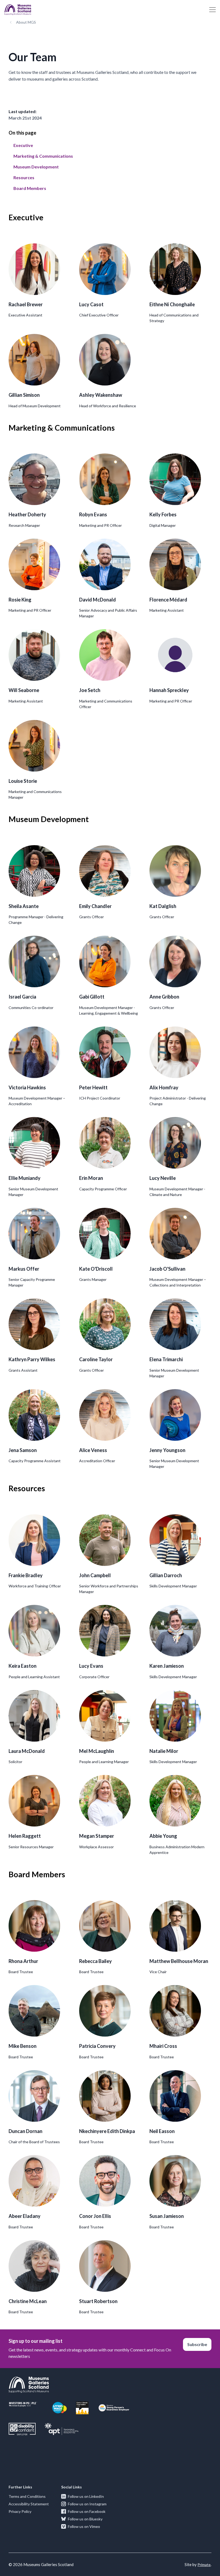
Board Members (30, 188)
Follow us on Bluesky (85, 2519)
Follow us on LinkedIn (86, 2496)
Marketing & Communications (43, 156)
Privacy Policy (20, 2511)
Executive (23, 145)
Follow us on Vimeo (84, 2526)
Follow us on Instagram (87, 2504)
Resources (24, 177)
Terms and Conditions (27, 2496)
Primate (204, 2565)
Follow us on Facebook (87, 2511)
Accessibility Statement (29, 2504)
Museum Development (36, 167)
